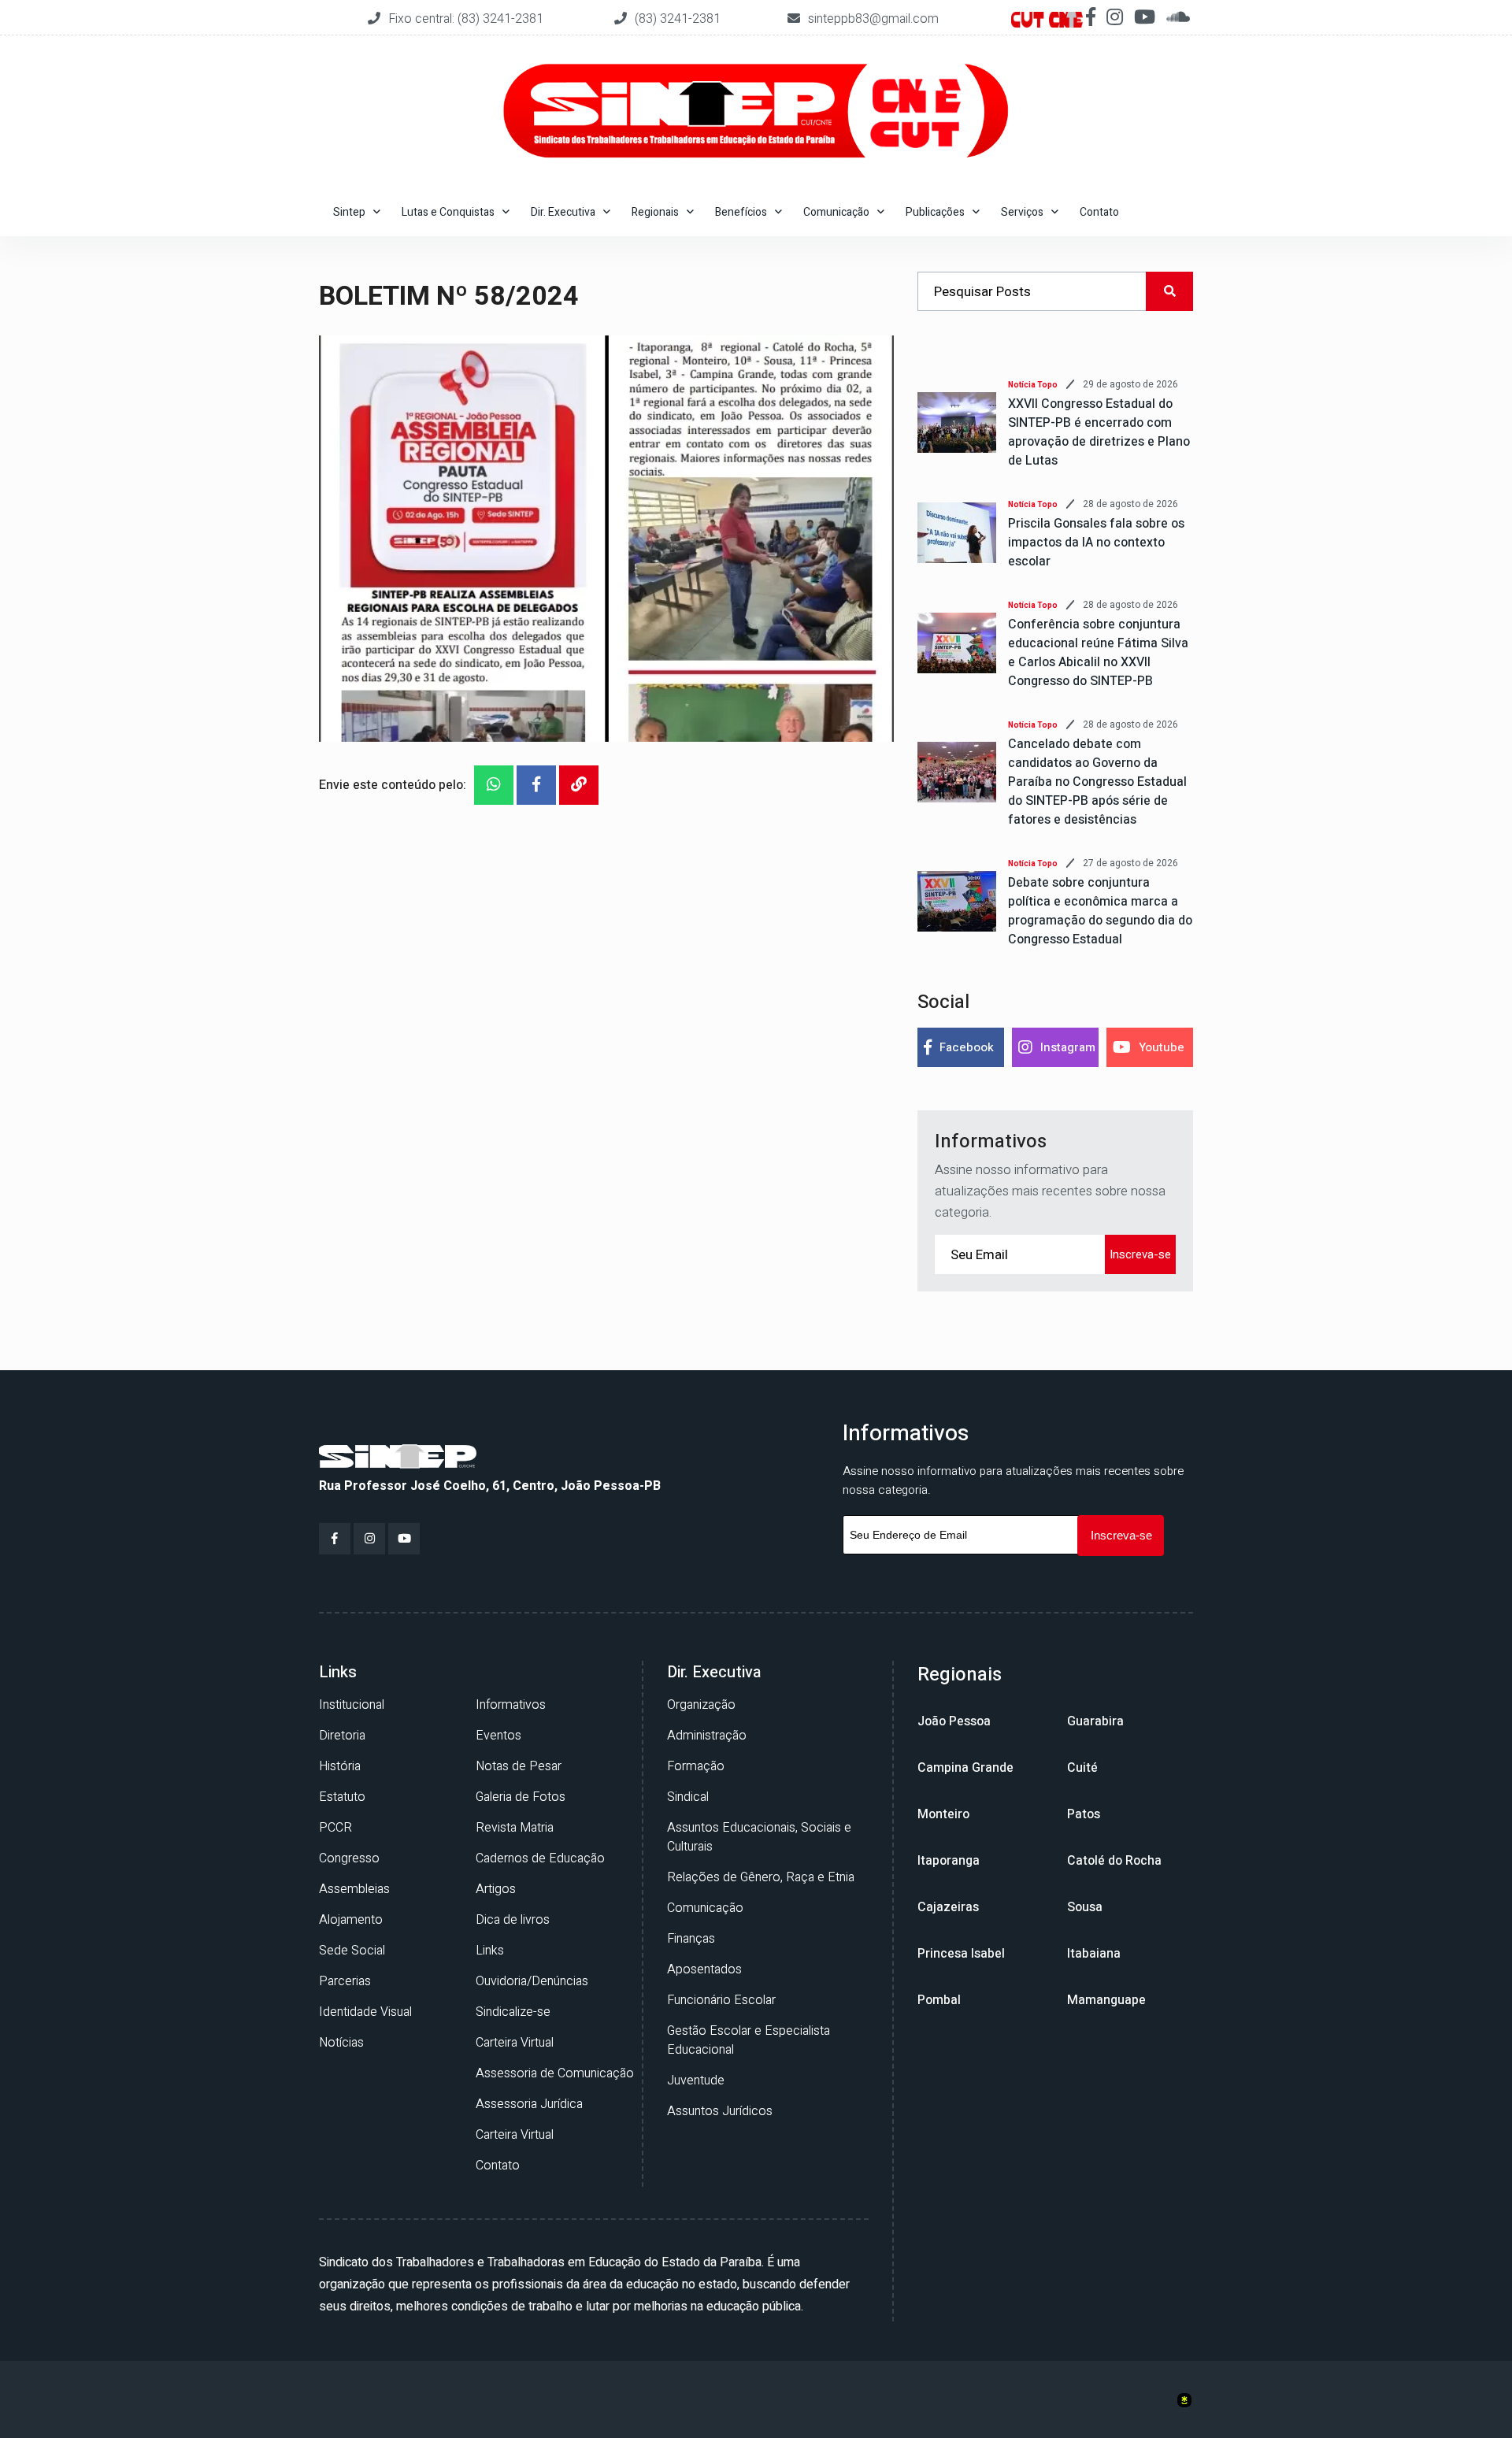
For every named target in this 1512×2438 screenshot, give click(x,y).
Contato (1099, 212)
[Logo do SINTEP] (398, 1455)
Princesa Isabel (961, 1954)
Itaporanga (949, 1861)
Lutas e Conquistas (448, 212)
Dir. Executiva (563, 212)
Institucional (352, 1705)
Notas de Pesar (519, 1766)
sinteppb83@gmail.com (873, 19)
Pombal (939, 2000)
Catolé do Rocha (1114, 1861)
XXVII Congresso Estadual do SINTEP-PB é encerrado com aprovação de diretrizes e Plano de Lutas (1099, 432)
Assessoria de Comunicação (555, 2073)
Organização (701, 1705)
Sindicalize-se (513, 2012)
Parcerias (345, 1981)
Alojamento (351, 1920)
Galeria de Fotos (521, 1797)
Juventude (696, 2080)
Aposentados (704, 1969)
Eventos (498, 1736)
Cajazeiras (948, 1907)
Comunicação (836, 212)
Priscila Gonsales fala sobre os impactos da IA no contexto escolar (1096, 543)
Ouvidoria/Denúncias (532, 1981)
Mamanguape (1106, 2000)
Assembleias (354, 1889)
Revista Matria (515, 1828)
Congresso (349, 1858)
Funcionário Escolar (721, 2000)
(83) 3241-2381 (678, 19)
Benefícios (741, 212)
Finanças (691, 1939)
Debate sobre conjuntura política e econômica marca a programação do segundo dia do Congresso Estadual (1100, 911)
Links (490, 1951)
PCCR (335, 1828)
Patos (1084, 1814)
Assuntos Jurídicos (720, 2111)
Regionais (655, 212)
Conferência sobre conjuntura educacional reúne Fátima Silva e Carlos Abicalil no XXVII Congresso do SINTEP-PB (1098, 653)
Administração (707, 1736)
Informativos (511, 1705)
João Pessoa (954, 1721)
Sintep (349, 212)
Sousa (1085, 1907)
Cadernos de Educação (540, 1858)
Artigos (496, 1889)
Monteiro (943, 1814)
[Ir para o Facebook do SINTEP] (335, 1539)
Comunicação (705, 1908)
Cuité (1082, 1768)
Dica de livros (513, 1920)
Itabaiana (1094, 1954)
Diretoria (342, 1736)
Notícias (341, 2043)
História (340, 1766)
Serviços (1022, 212)
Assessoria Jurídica (529, 2104)
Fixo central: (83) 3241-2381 (467, 19)
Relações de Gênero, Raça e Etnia (761, 1877)
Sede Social (352, 1951)
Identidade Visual (365, 2012)
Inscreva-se (1140, 1254)
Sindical (688, 1797)
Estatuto (342, 1797)
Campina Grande (965, 1768)
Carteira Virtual (515, 2043)
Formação (696, 1766)
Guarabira (1095, 1721)
